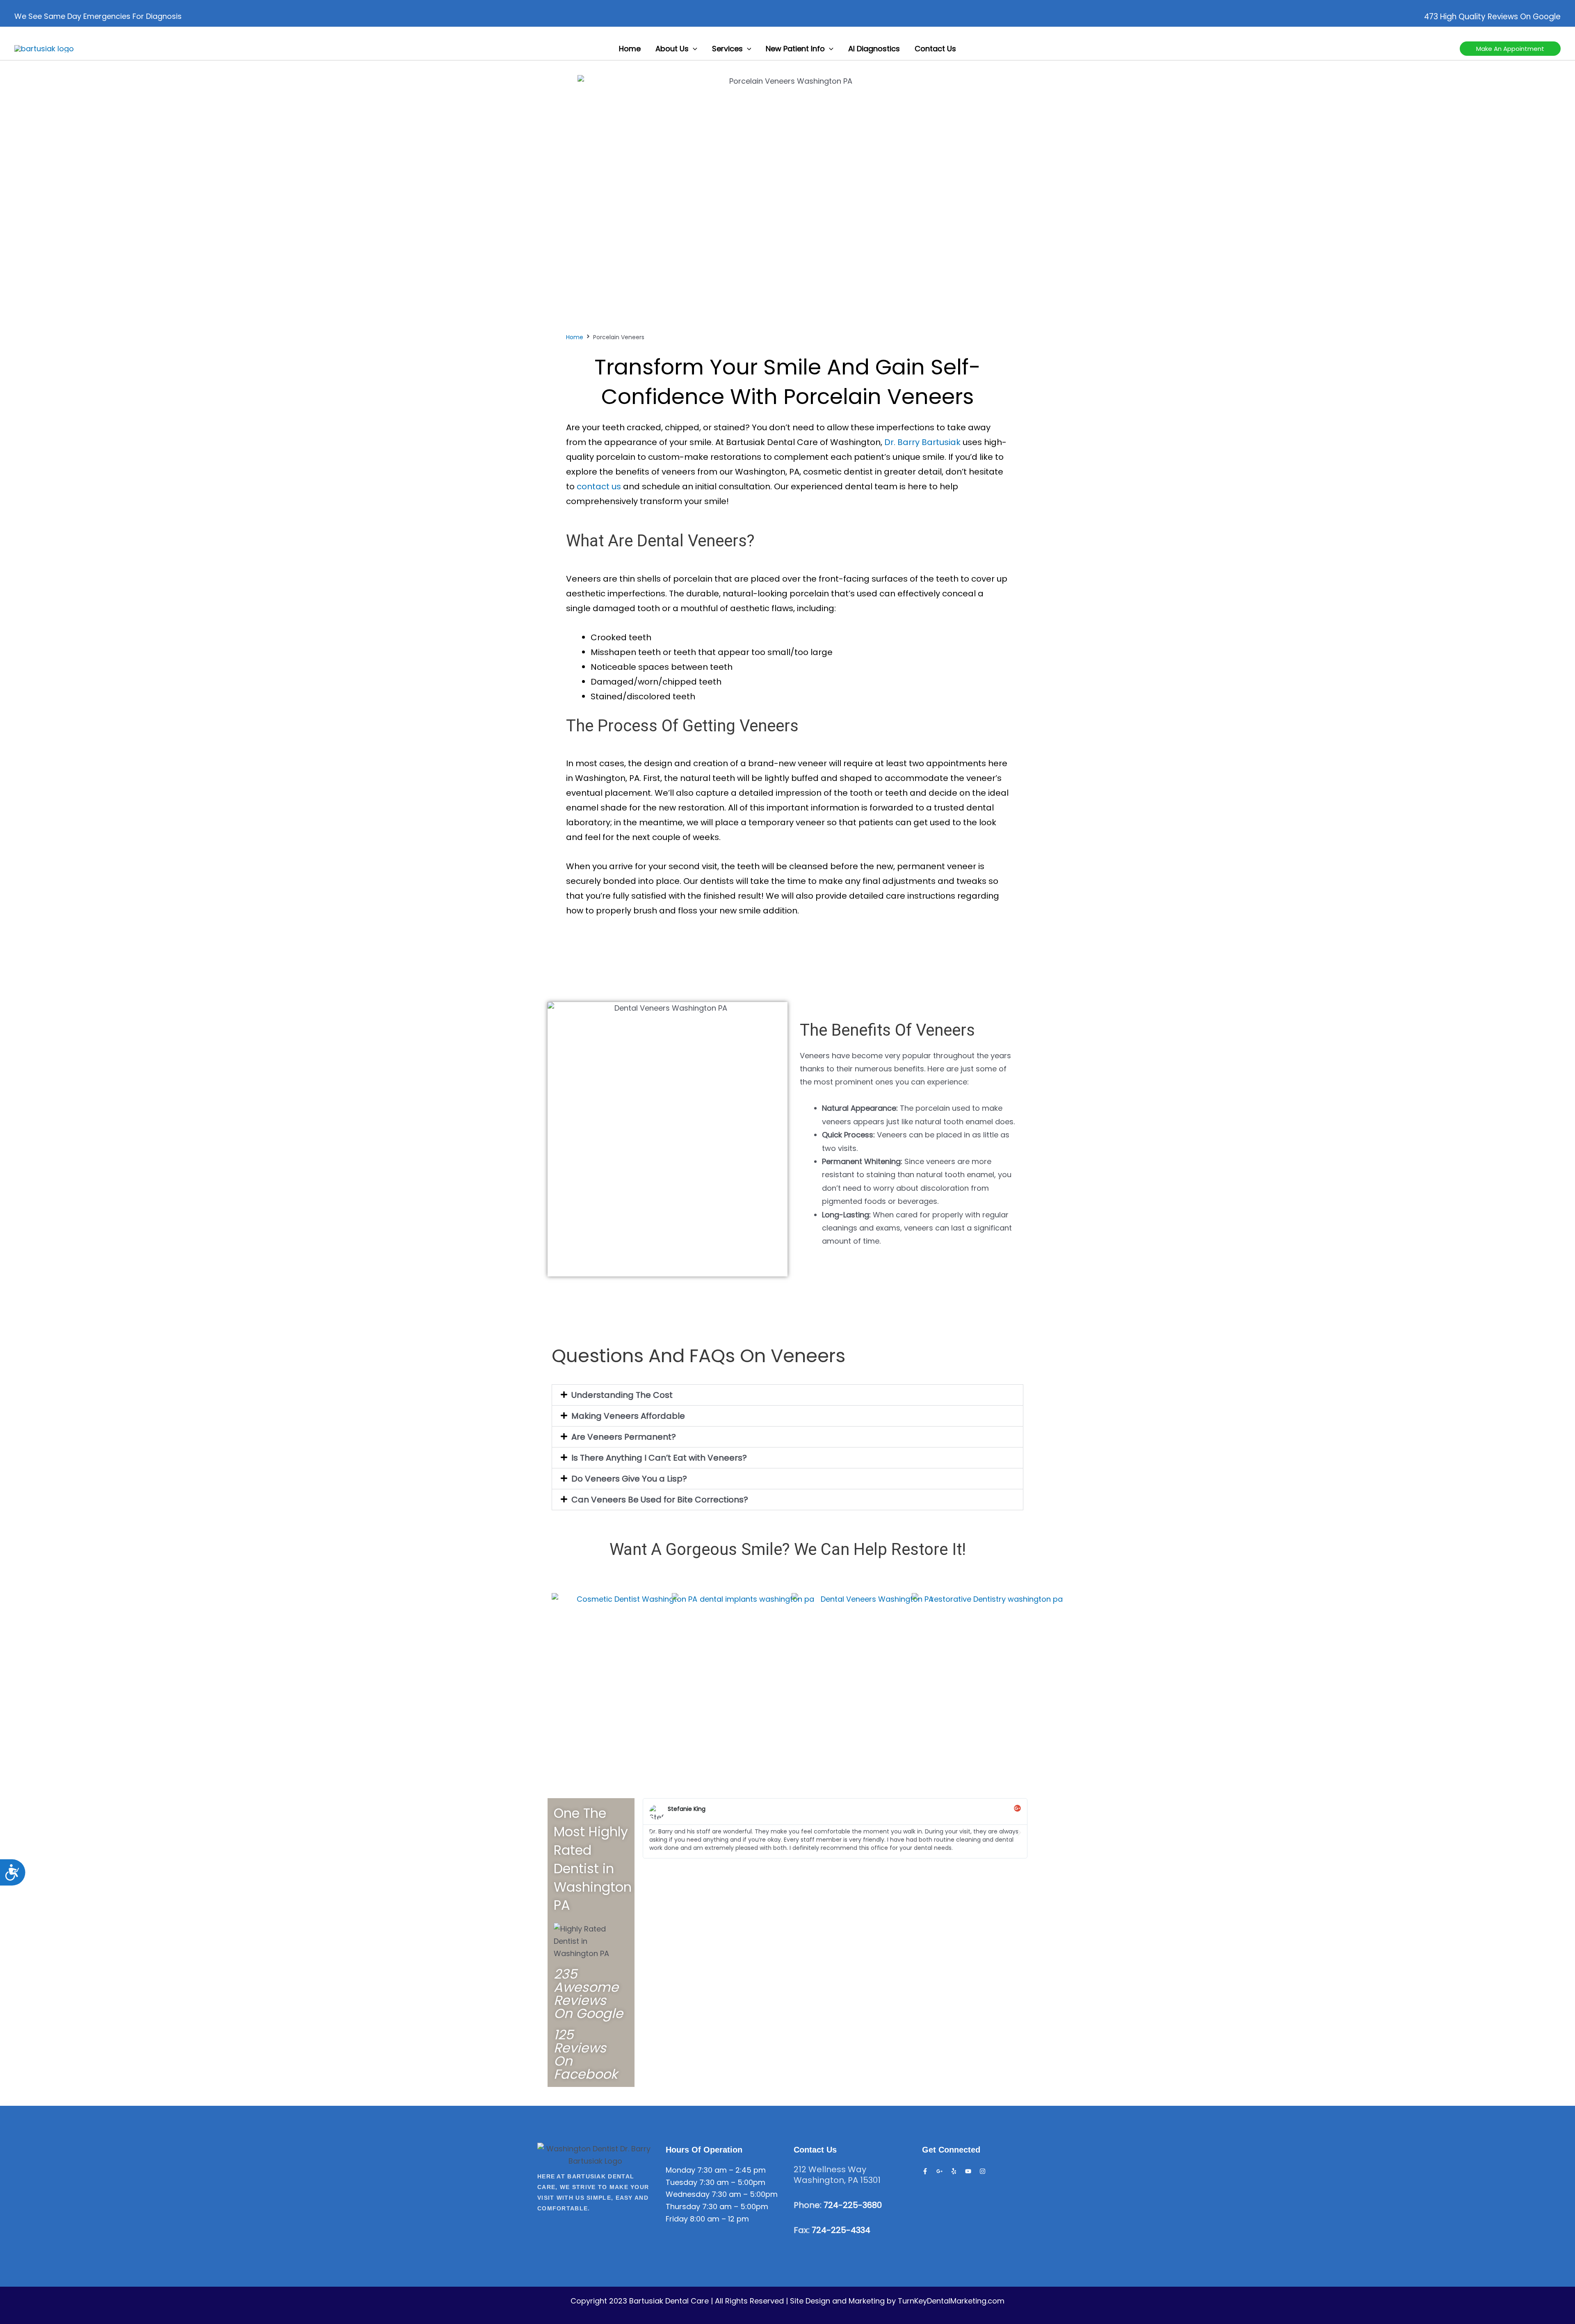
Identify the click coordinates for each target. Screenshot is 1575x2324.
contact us (599, 486)
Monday (680, 2170)
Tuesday (681, 2182)
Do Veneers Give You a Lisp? (629, 1479)
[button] (693, 49)
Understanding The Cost (622, 1395)
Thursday (683, 2206)
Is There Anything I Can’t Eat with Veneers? (659, 1458)
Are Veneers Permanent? (624, 1437)
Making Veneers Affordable (628, 1416)
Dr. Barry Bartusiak (922, 442)
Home (575, 337)
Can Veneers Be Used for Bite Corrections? (660, 1500)
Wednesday (688, 2194)
